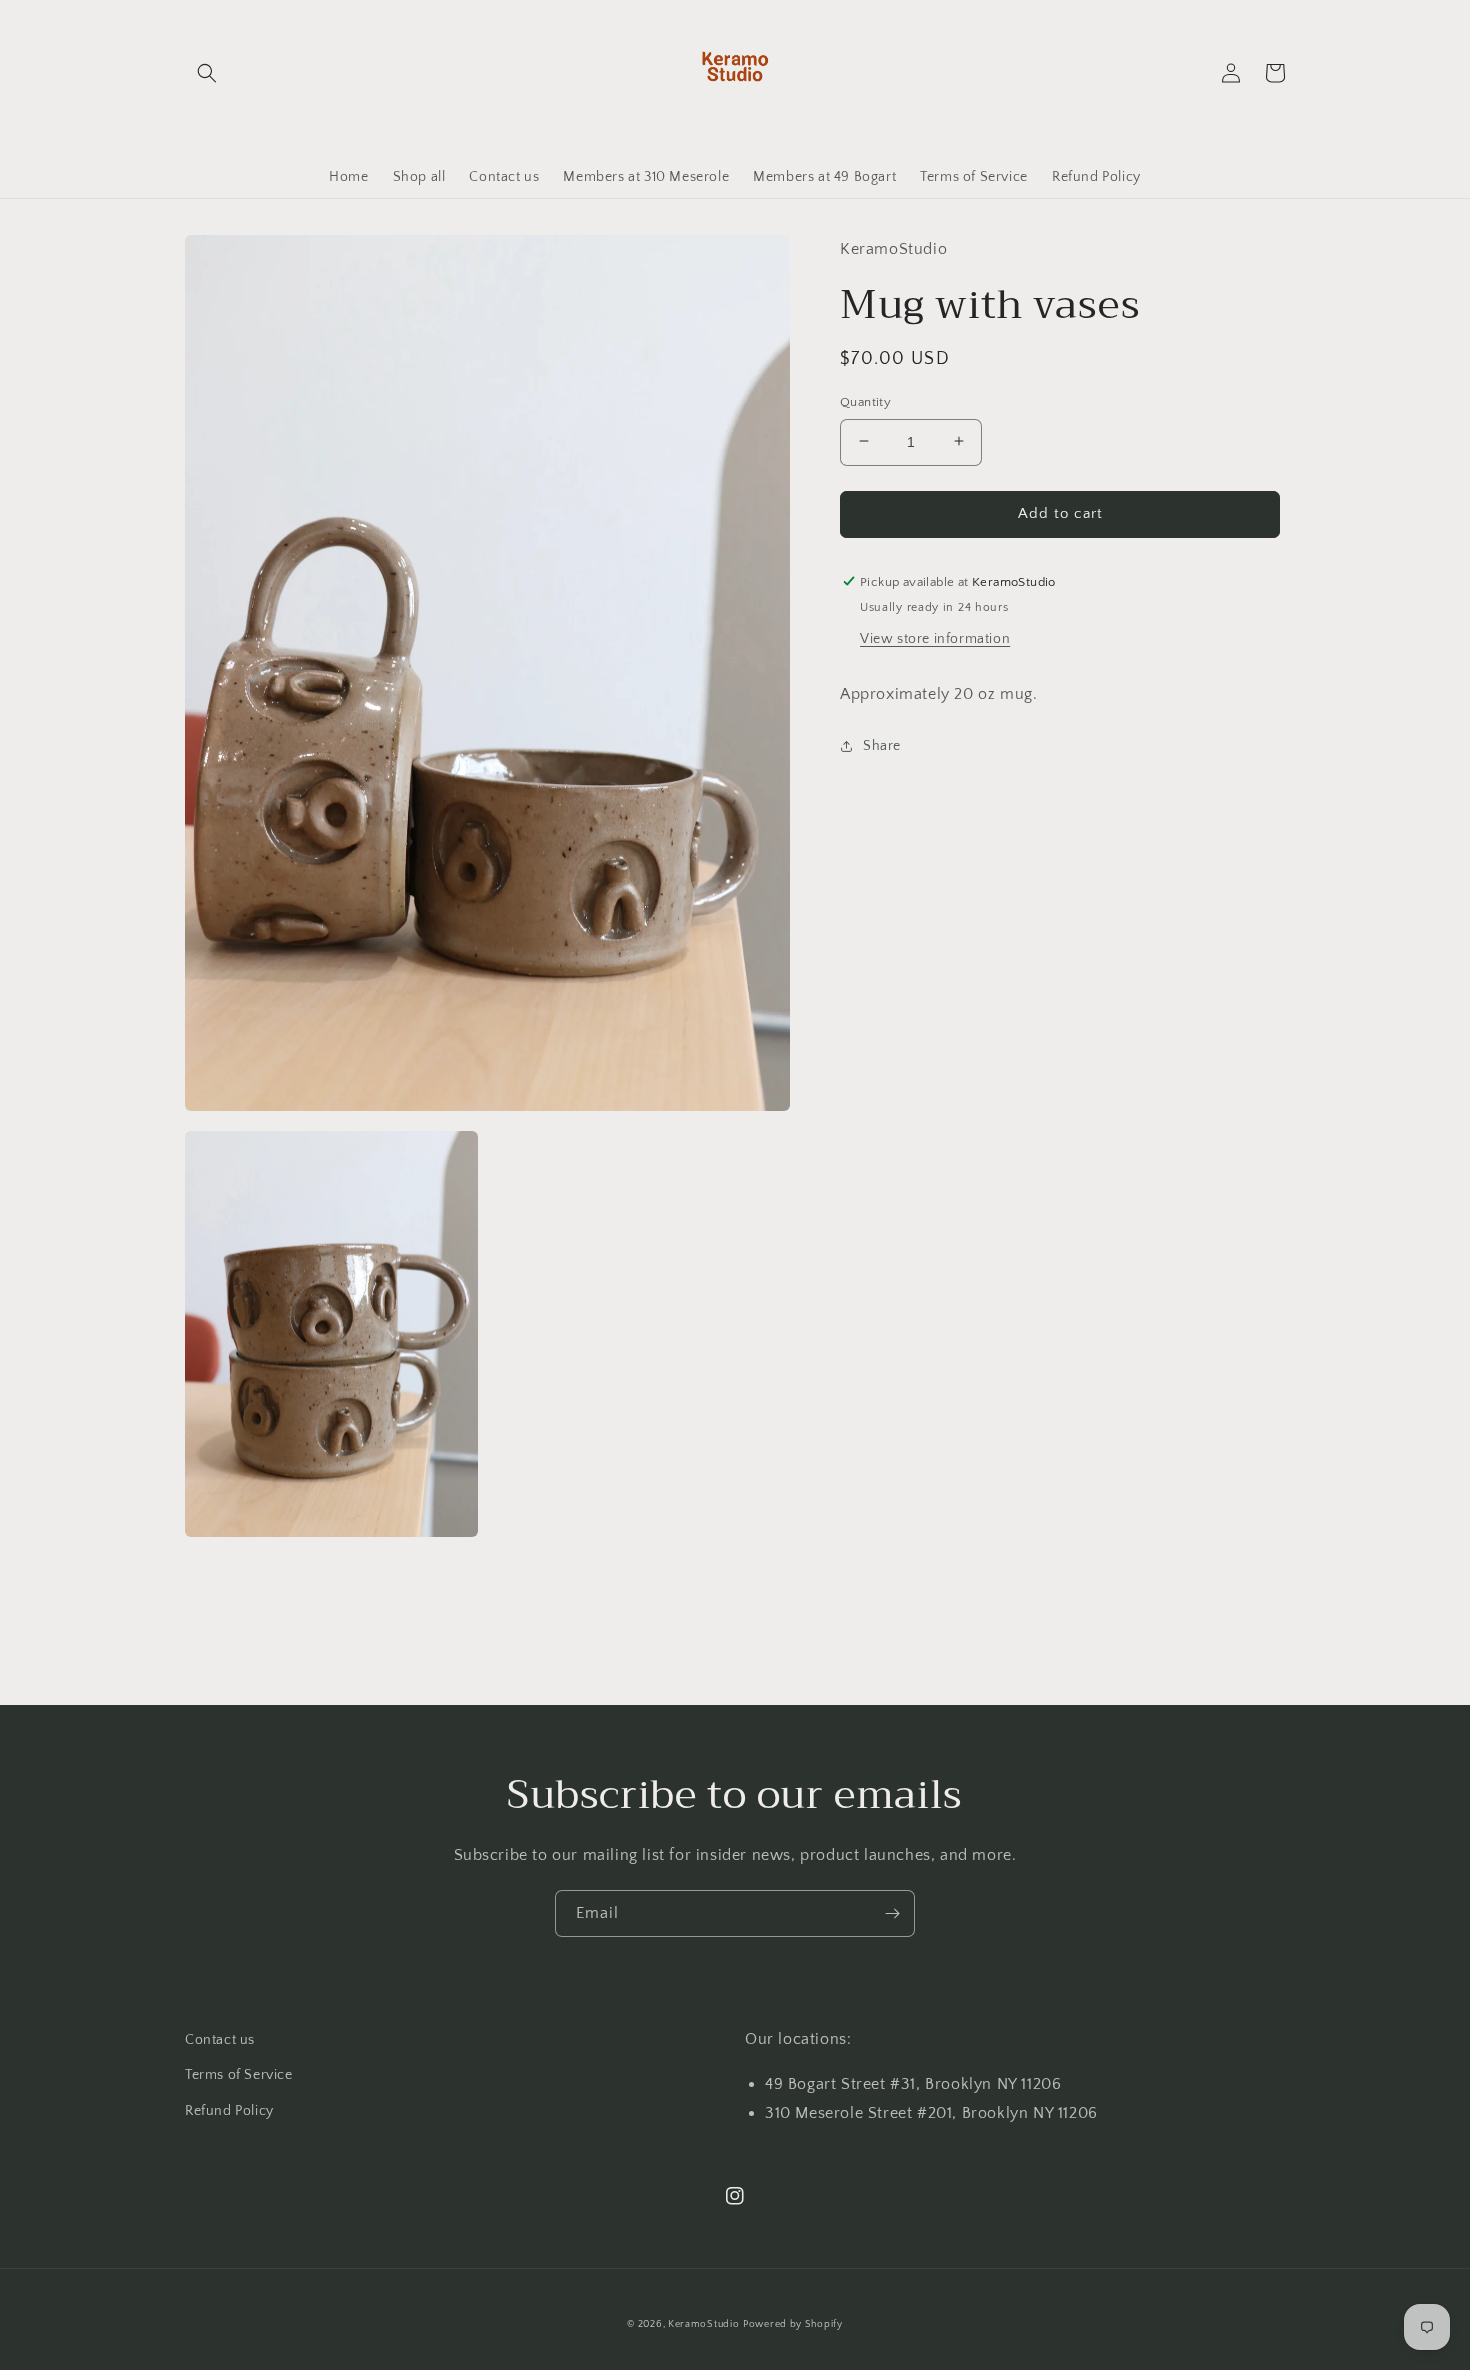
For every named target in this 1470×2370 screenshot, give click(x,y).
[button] (207, 73)
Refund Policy (229, 2111)
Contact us (220, 2040)
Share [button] (882, 746)
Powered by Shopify (793, 2324)
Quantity (865, 401)
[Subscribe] (892, 1913)
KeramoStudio (703, 2324)
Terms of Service (239, 2075)
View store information (935, 639)
